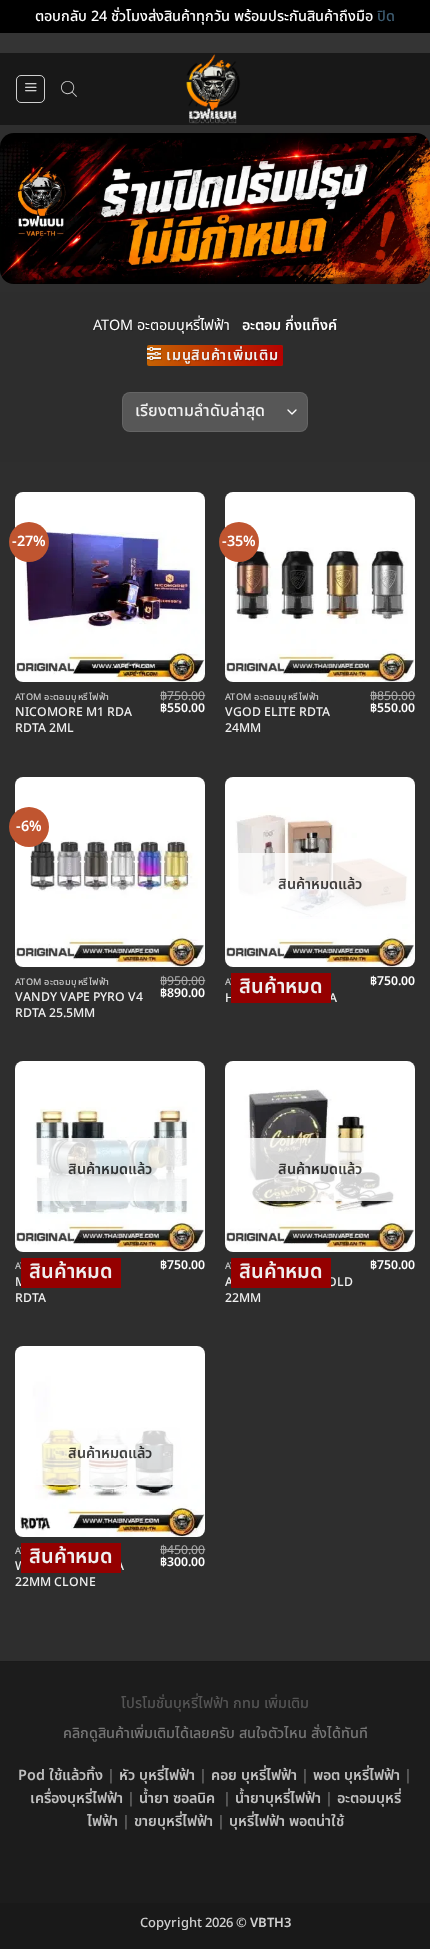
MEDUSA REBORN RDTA (67, 1291)
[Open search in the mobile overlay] (69, 89)
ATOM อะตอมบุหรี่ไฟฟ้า (161, 325)
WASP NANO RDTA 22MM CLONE (69, 1575)
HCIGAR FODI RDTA (281, 999)
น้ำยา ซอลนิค (177, 1798)
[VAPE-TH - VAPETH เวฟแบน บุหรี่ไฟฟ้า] (213, 89)
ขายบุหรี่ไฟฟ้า (173, 1821)
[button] (30, 89)
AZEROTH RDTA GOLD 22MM (289, 1291)
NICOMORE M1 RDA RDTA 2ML (73, 721)
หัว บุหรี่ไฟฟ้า (157, 1775)
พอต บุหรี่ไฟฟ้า (356, 1775)
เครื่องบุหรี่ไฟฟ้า (76, 1798)
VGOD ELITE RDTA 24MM (277, 721)
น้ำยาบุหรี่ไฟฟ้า (278, 1798)
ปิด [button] (386, 16)
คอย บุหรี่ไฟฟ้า (254, 1775)
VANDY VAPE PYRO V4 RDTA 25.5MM (79, 1006)
